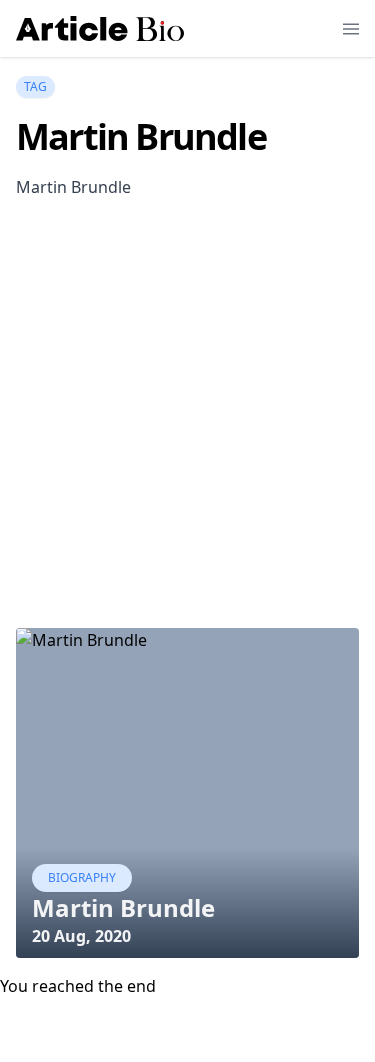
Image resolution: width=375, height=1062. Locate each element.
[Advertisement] (187, 434)
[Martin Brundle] (187, 793)
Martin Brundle (123, 907)
